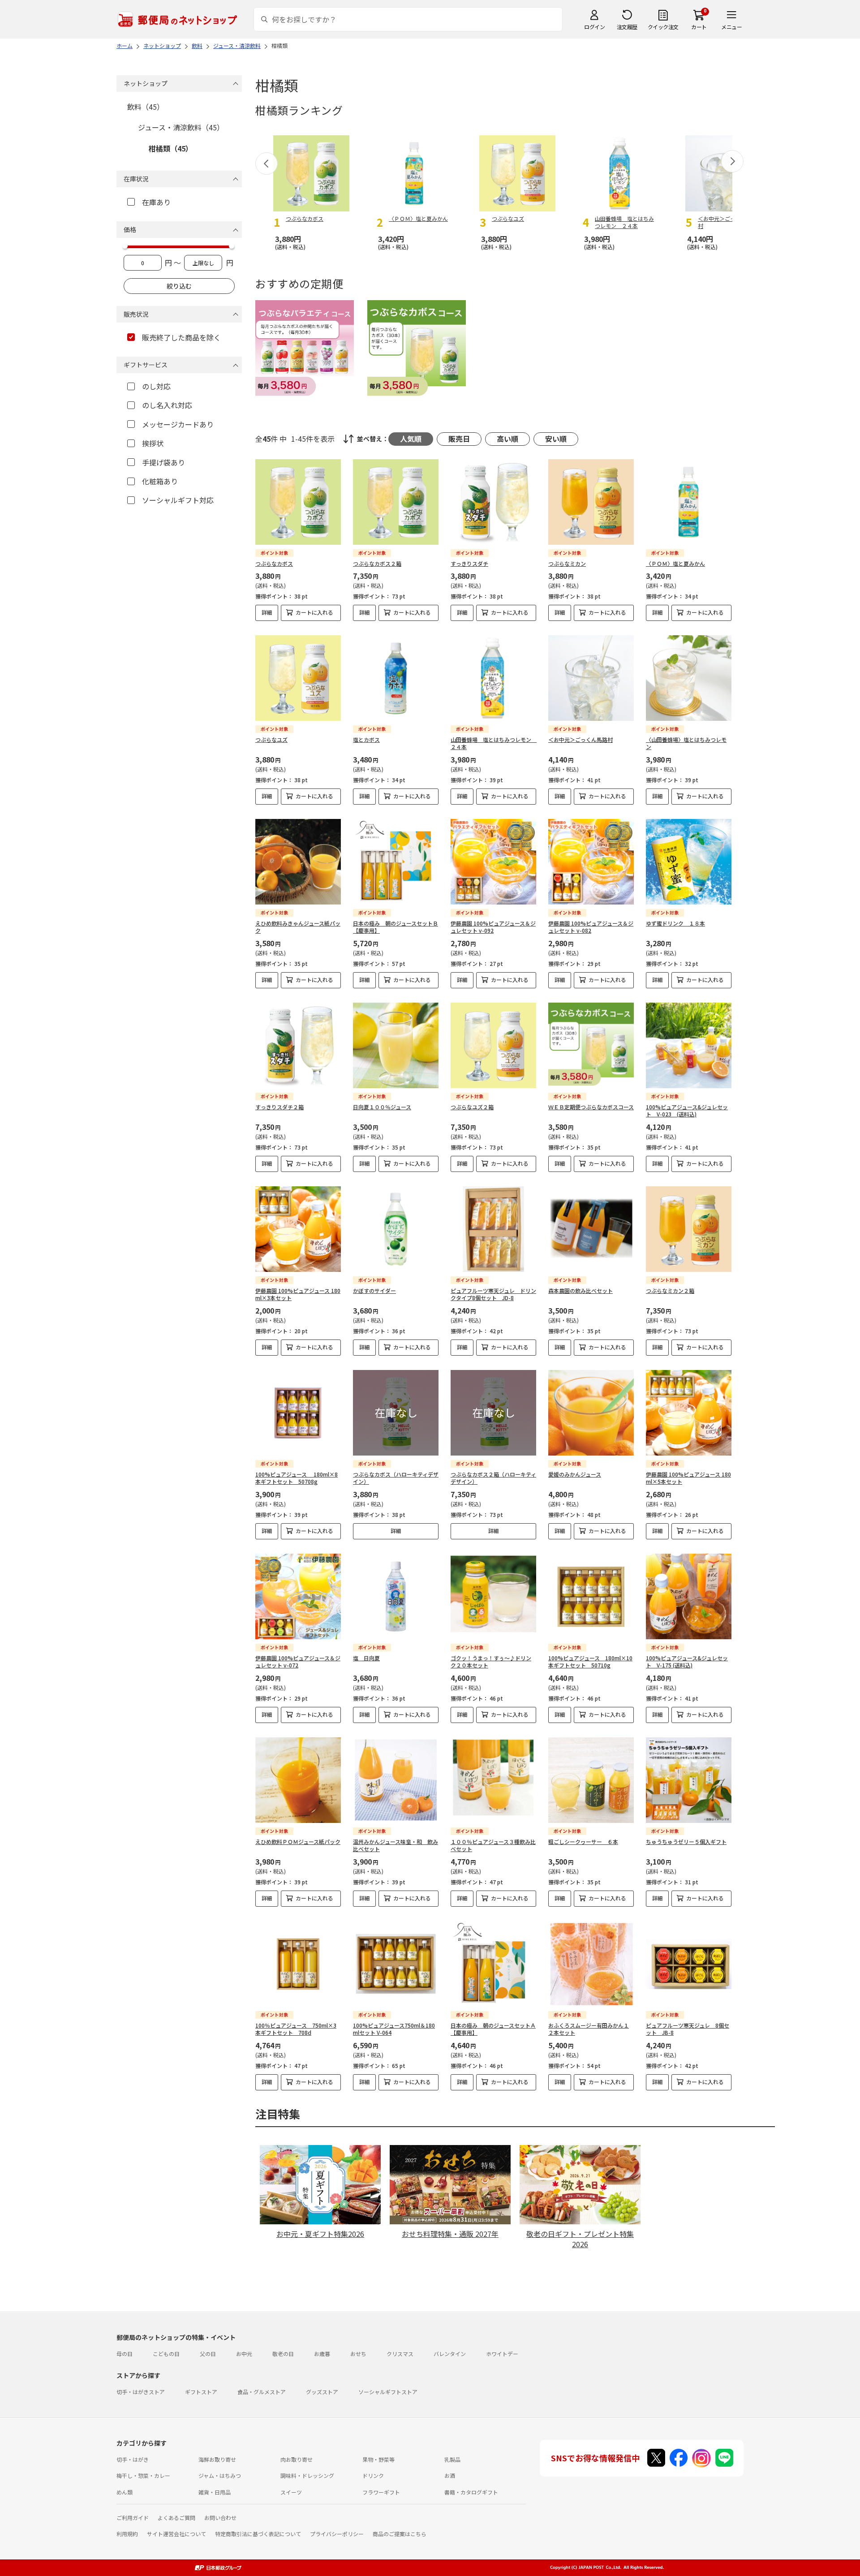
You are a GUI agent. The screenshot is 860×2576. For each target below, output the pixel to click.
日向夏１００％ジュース (382, 1107)
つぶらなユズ (271, 739)
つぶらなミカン (567, 563)
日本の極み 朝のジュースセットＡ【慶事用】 (493, 2029)
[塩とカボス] (396, 678)
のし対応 (156, 386)
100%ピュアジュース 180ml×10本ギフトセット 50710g (590, 1662)
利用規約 (127, 2534)
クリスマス (400, 2354)
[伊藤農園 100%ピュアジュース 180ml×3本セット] (298, 1229)
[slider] (125, 246)
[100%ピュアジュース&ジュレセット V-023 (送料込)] (689, 1045)
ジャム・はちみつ (220, 2475)
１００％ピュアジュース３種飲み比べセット (493, 1845)
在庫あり (156, 202)
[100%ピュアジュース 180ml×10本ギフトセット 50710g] (591, 1596)
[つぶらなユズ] (298, 678)
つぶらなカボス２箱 (377, 563)
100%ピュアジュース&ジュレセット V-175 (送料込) (687, 1662)
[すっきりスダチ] (493, 502)
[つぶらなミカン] (591, 502)
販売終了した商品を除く (181, 337)
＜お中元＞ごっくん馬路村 (580, 739)
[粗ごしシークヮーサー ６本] (591, 1780)
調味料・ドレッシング (307, 2475)
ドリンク (373, 2475)
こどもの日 (166, 2354)
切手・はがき (133, 2459)
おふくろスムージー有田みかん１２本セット (589, 2029)
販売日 (459, 439)
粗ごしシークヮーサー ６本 (583, 1842)
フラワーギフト (381, 2492)
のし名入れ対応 (167, 405)
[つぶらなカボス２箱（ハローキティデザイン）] (493, 1413)
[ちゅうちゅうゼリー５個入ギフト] (689, 1780)
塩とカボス (366, 739)
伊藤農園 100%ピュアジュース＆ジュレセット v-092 (493, 927)
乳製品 (452, 2459)
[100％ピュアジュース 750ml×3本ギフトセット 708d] (298, 1964)
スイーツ (291, 2492)
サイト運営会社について (176, 2534)
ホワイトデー (502, 2354)
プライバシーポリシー (337, 2534)
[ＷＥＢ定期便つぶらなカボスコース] (591, 1045)
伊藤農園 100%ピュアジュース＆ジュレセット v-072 (298, 1662)
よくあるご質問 (176, 2518)
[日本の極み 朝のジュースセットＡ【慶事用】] (493, 1964)
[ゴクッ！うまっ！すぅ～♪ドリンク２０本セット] (493, 1596)
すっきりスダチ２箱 (279, 1107)
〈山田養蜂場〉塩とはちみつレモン (686, 743)
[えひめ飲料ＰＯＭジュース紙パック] (298, 1780)
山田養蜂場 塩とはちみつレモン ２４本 (494, 743)
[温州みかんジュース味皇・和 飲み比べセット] (396, 1780)
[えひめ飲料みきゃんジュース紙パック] (298, 862)
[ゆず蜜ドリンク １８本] (689, 862)
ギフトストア (201, 2392)
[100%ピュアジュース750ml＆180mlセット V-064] (396, 1964)
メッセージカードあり (178, 424)
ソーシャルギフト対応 (178, 500)
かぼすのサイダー (374, 1290)
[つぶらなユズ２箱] (493, 1045)
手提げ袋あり (163, 462)
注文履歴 (627, 27)
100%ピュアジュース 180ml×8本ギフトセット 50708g (297, 1478)
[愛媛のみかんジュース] (591, 1413)
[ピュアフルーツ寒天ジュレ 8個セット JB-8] (689, 1964)
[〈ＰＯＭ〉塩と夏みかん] (689, 502)
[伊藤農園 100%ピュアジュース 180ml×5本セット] (689, 1413)
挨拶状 (153, 443)
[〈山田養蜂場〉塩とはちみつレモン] (689, 678)
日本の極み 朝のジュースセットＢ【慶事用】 (396, 927)
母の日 (125, 2354)
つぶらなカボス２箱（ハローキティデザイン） (493, 1478)
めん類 (125, 2492)
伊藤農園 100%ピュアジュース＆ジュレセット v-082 (591, 927)
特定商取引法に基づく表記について (258, 2534)
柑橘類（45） (171, 148)
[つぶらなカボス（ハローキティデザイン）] (396, 1413)
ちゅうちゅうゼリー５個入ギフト (686, 1842)
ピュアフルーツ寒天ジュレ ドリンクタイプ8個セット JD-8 (493, 1294)
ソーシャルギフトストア (388, 2392)
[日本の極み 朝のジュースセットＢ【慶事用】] (396, 862)
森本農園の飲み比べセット (580, 1290)
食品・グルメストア (262, 2392)
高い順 (507, 439)
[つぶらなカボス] (298, 502)
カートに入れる (314, 612)
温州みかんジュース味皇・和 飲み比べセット (396, 1845)
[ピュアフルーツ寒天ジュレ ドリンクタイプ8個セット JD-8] (493, 1229)
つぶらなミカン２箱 (670, 1290)
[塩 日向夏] (396, 1596)
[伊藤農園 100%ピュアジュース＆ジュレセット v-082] (591, 862)
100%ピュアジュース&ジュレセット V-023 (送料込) (687, 1111)
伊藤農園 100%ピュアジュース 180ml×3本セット (298, 1294)
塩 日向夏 (366, 1658)
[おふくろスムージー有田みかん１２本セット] (591, 1964)
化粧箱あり (160, 481)
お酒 (450, 2475)
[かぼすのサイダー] (396, 1229)
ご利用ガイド (133, 2518)
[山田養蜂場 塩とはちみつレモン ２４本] (493, 678)
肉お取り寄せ (297, 2459)
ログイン (594, 27)
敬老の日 (283, 2354)
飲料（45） (146, 107)
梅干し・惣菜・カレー (143, 2475)
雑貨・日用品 (215, 2492)
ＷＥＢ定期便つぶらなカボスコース (591, 1107)
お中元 (244, 2354)
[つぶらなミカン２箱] (689, 1229)
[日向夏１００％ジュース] (396, 1045)
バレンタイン (450, 2354)
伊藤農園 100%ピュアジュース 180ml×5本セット (688, 1478)
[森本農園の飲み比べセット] (591, 1229)
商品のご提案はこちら (400, 2534)
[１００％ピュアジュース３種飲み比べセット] (493, 1780)
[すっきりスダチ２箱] (298, 1045)
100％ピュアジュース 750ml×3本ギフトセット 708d (296, 2029)
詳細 (267, 612)
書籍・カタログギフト (471, 2492)
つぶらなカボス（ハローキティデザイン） (396, 1478)
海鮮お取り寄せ (217, 2459)
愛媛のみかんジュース (575, 1474)
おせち (358, 2354)
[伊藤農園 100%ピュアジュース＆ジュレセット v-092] (493, 862)
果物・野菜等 (378, 2459)
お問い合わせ (220, 2518)
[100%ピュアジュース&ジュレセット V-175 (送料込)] (689, 1596)
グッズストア (322, 2392)
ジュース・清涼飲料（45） (181, 127)
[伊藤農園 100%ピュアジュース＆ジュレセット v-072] (298, 1596)
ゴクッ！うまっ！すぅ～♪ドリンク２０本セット (491, 1662)
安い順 (556, 439)
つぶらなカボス (274, 563)
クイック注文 (663, 27)
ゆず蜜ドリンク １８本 (675, 923)
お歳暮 (322, 2354)
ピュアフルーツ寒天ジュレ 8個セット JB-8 (688, 2029)
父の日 (208, 2354)
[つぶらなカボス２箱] (396, 502)
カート (699, 27)
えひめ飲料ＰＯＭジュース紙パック (298, 1842)
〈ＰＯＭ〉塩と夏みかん (675, 563)
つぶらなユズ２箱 (472, 1107)
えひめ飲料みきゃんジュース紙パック (298, 927)
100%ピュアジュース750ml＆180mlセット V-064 (394, 2029)
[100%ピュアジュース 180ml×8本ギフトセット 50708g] (298, 1413)
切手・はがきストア (141, 2392)
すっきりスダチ (469, 563)
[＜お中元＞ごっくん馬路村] (591, 678)
